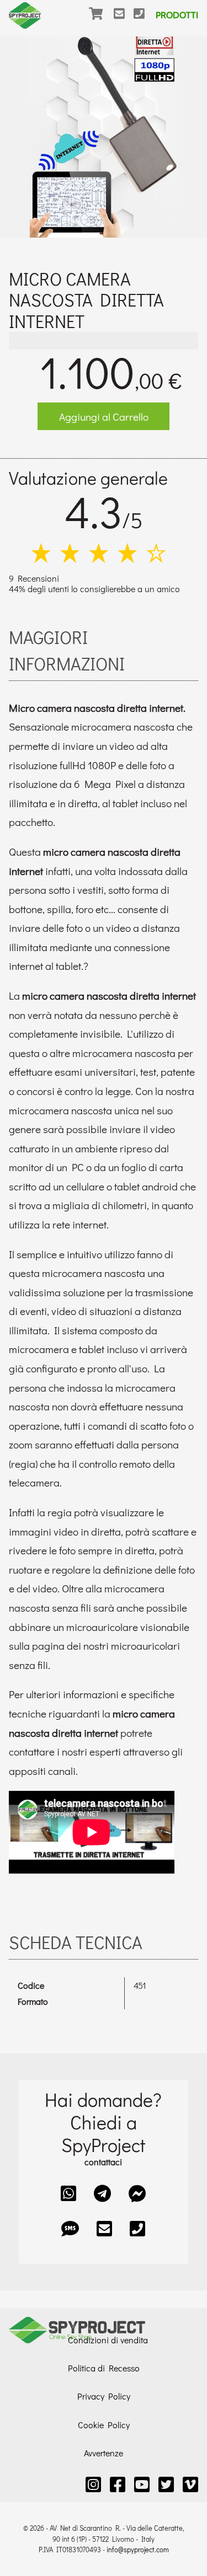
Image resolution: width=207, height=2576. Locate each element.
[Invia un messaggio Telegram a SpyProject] (102, 2193)
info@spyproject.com (138, 2550)
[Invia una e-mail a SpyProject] (124, 21)
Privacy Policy (104, 2396)
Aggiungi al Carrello (104, 417)
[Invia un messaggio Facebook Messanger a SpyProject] (137, 2193)
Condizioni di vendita (108, 2340)
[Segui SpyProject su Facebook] (118, 2484)
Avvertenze (104, 2453)
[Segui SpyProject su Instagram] (93, 2484)
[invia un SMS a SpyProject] (70, 2228)
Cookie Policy (104, 2425)
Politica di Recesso (104, 2368)
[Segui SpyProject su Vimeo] (190, 2484)
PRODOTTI (177, 15)
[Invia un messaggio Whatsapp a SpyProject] (68, 2193)
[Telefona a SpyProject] (144, 21)
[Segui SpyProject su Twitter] (166, 2484)
